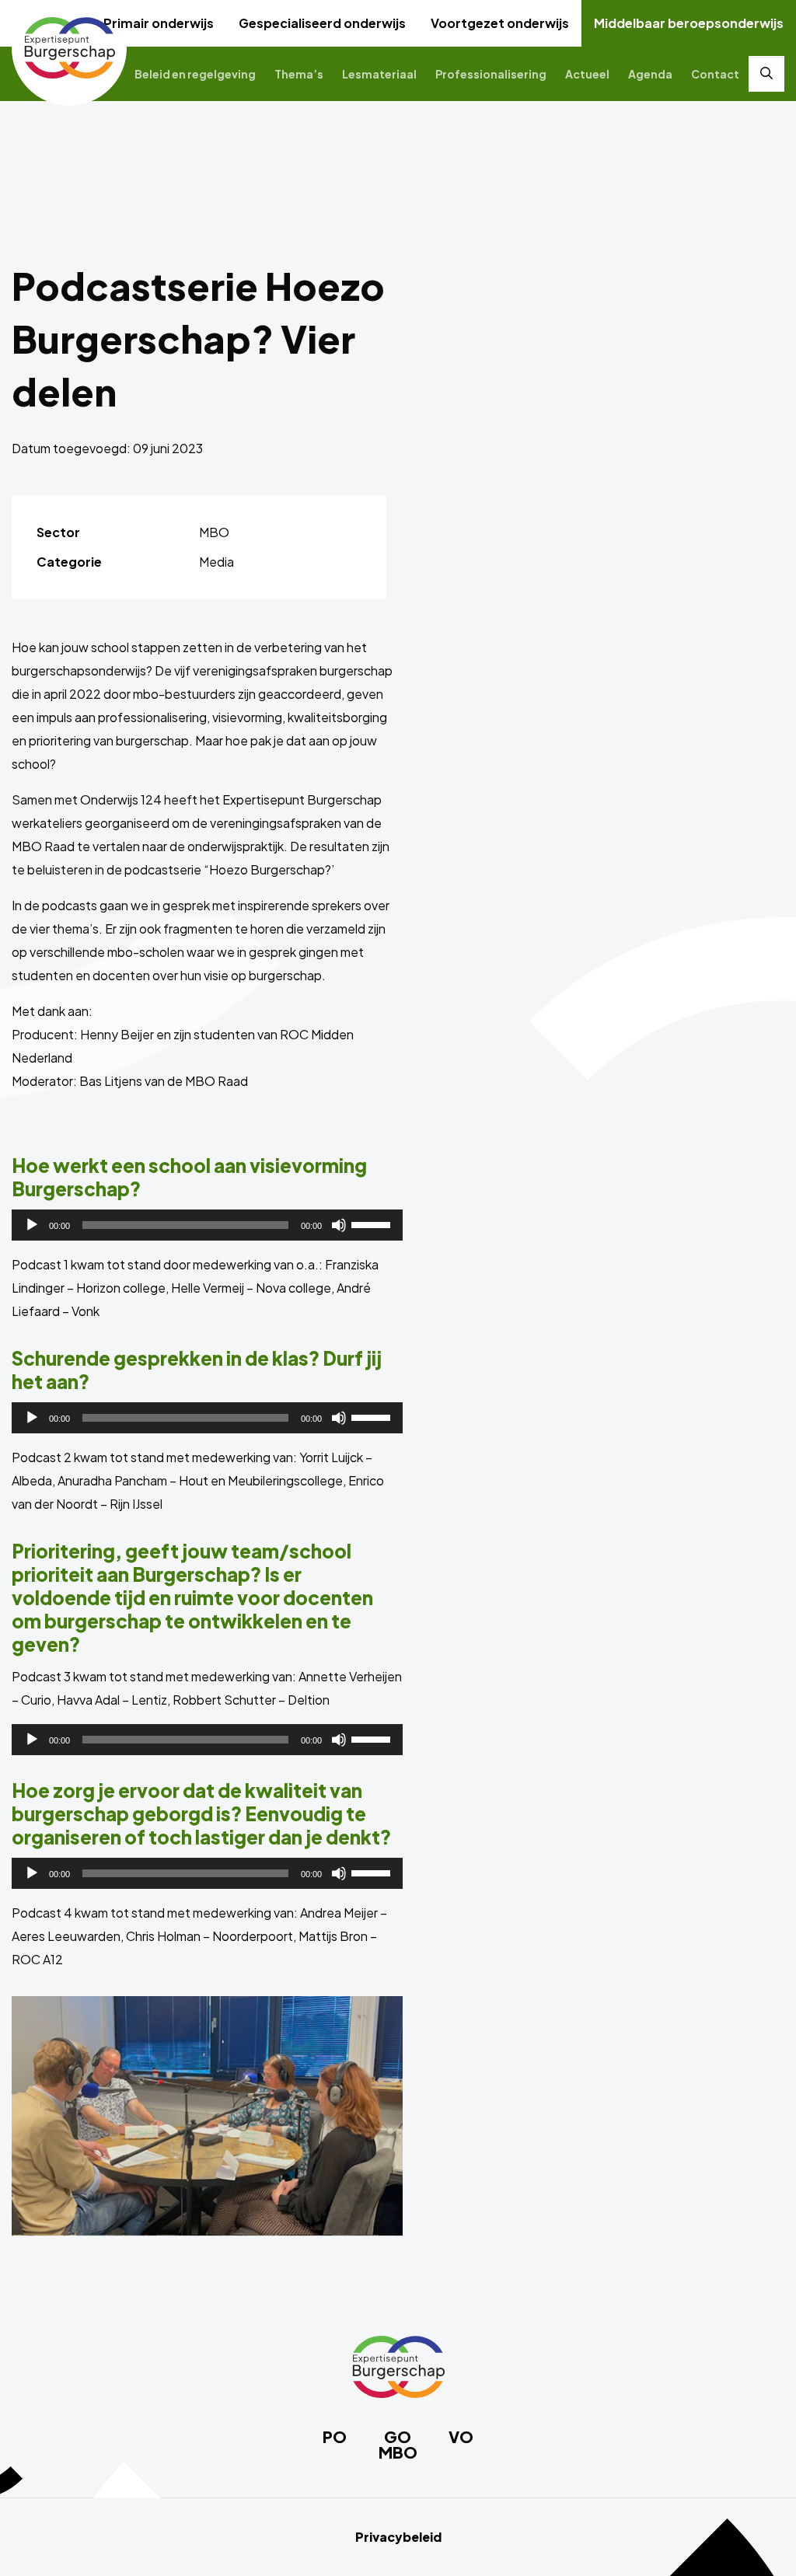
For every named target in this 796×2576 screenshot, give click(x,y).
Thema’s (299, 74)
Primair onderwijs (159, 23)
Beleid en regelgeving (195, 74)
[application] (207, 1225)
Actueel (587, 74)
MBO (398, 2452)
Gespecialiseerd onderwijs (322, 23)
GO (398, 2437)
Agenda (650, 74)
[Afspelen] (32, 1225)
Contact (715, 74)
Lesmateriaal (379, 74)
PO (335, 2437)
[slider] (373, 1223)
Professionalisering (491, 74)
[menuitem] (159, 23)
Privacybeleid (398, 2537)
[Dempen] (339, 1225)
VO (461, 2437)
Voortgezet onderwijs (500, 23)
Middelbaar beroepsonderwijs (689, 23)
